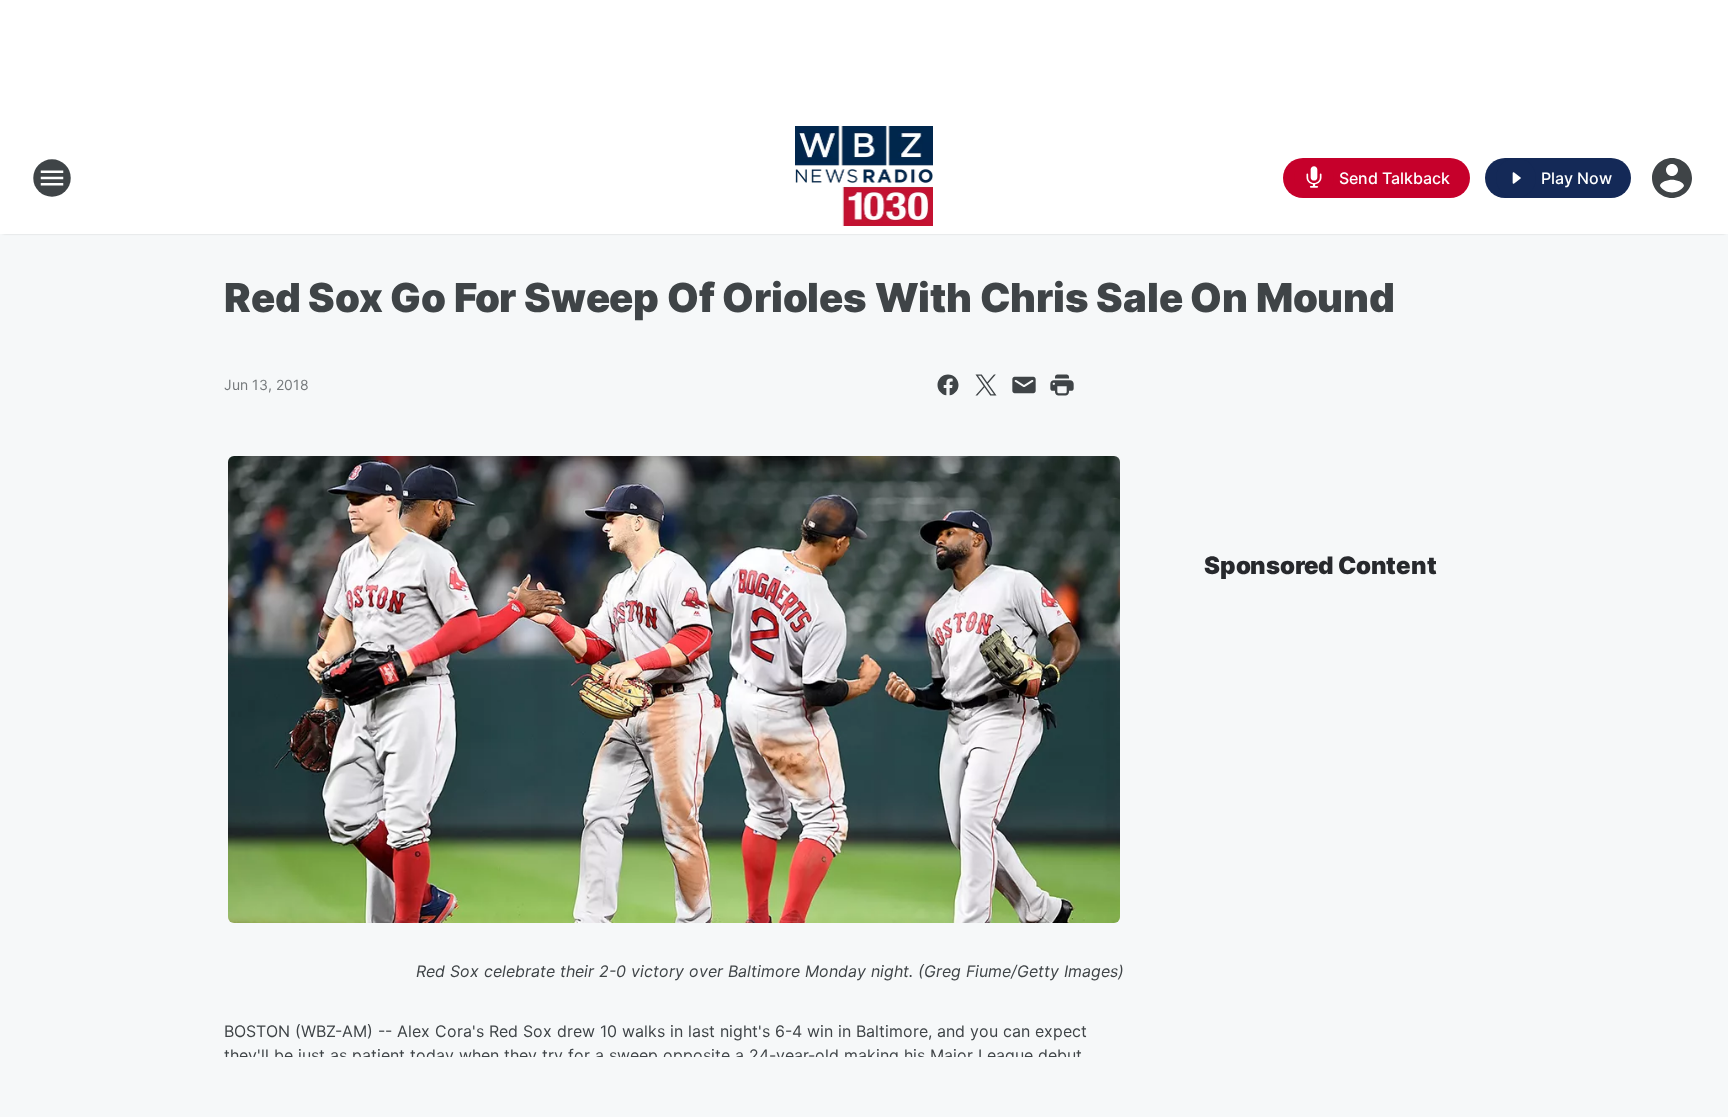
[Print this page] (1062, 385)
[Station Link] (864, 178)
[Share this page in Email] (1024, 385)
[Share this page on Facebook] (948, 385)
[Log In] (1674, 178)
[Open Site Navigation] (52, 178)
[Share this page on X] (986, 385)
